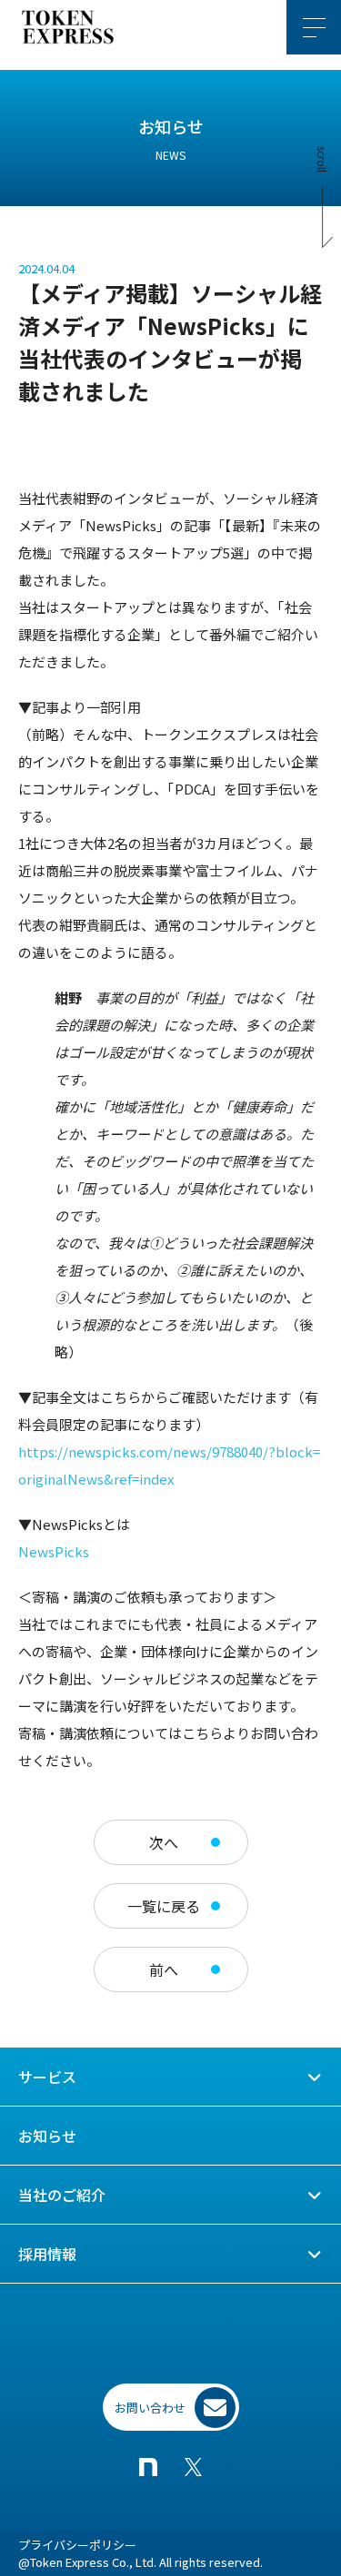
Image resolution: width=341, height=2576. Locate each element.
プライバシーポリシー (77, 2545)
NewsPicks (54, 1551)
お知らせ (47, 2136)
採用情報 (47, 2254)
